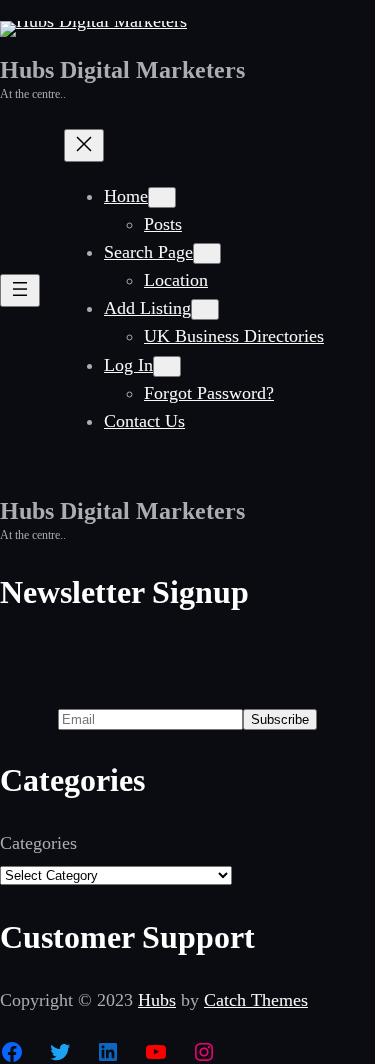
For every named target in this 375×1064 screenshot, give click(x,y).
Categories (38, 843)
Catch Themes (256, 1000)
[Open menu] (20, 290)
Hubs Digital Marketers (122, 70)
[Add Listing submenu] (205, 309)
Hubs (157, 1000)
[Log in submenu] (167, 366)
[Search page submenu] (207, 253)
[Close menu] (84, 145)
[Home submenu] (162, 197)
